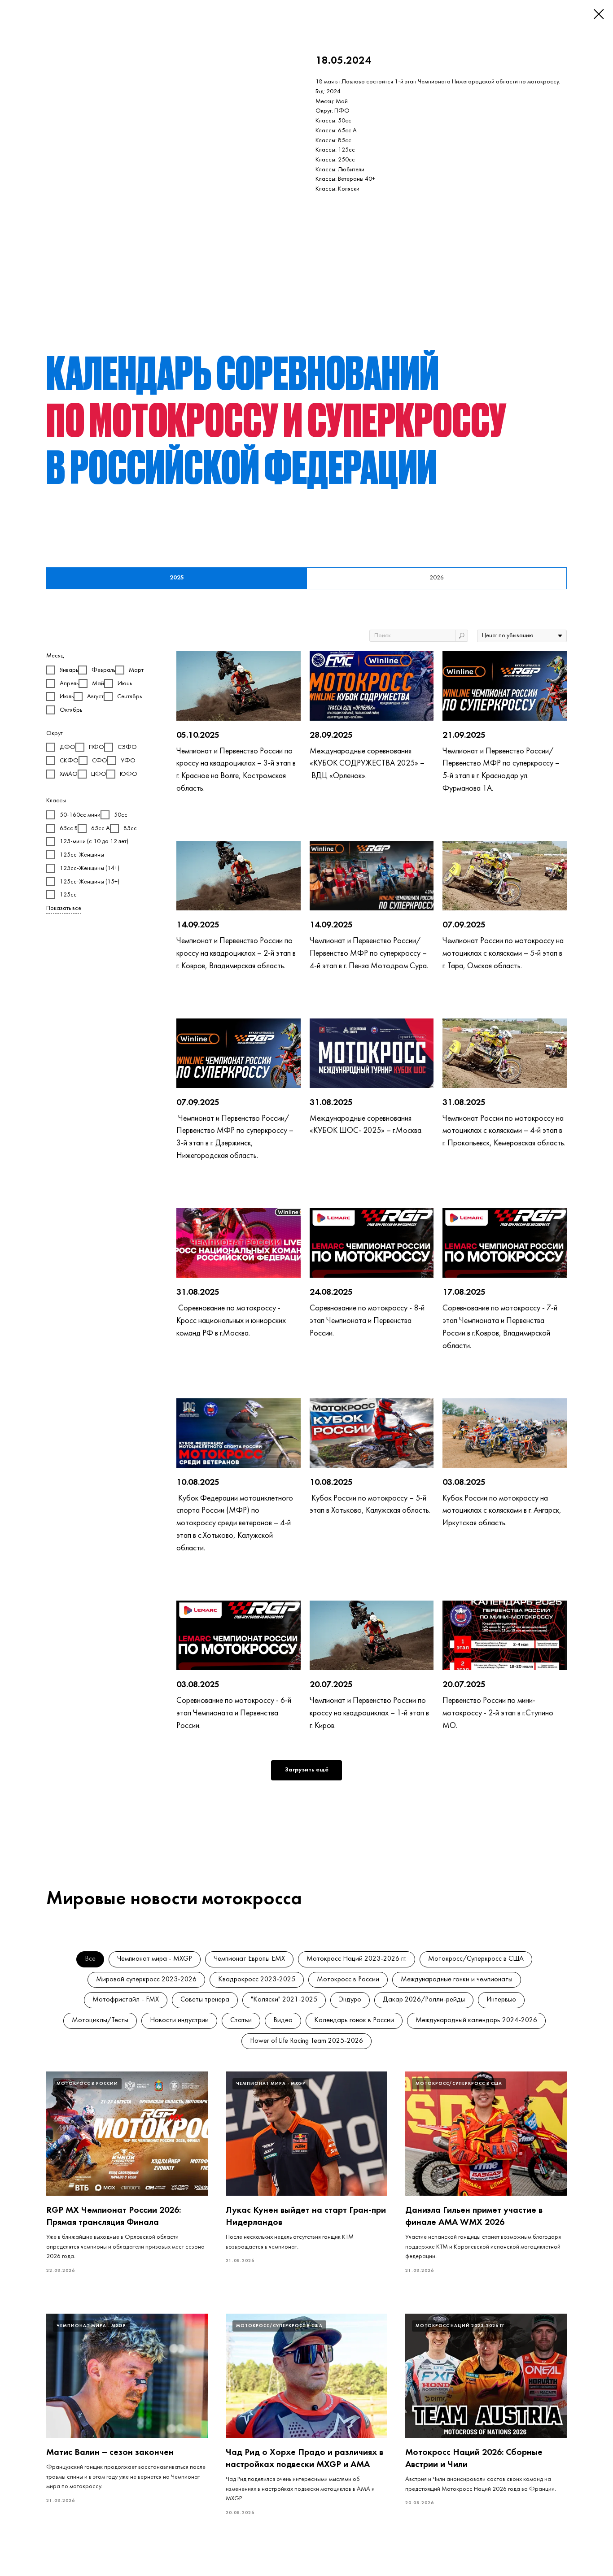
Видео (283, 2020)
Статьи (241, 2020)
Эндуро (350, 2000)
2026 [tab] (437, 578)
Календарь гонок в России (354, 2020)
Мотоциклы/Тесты (100, 2020)
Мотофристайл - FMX (126, 2000)
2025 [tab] (177, 578)
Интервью (501, 2000)
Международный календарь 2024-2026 (476, 2020)
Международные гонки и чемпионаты (457, 1980)
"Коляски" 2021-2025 (284, 2000)
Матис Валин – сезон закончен (110, 2453)
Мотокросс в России (348, 1980)
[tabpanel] (306, 1222)
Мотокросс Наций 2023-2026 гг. (357, 1959)
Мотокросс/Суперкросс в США (476, 1959)
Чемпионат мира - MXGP (155, 1959)
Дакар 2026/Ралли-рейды (424, 2000)
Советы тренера (205, 2000)
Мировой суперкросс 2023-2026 (146, 1980)
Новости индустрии (179, 2020)
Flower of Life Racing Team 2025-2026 (306, 2041)
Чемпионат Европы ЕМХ (249, 1959)
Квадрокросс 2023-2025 (257, 1980)
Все (90, 1959)
